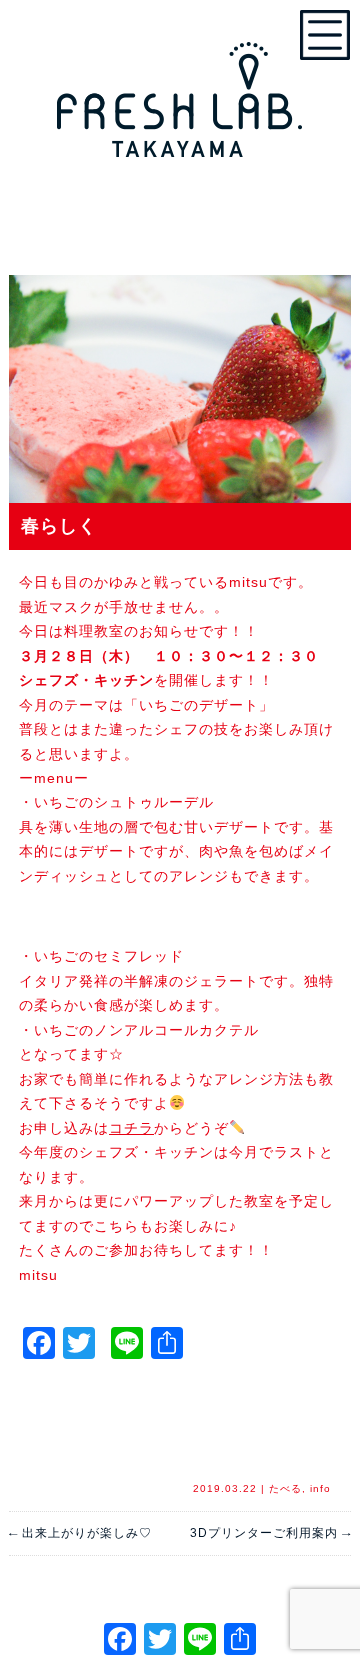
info (320, 1488)
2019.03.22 (225, 1488)
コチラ (131, 1128)
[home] (180, 90)
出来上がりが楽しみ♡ (80, 1533)
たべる (285, 1488)
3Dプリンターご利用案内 (270, 1533)
